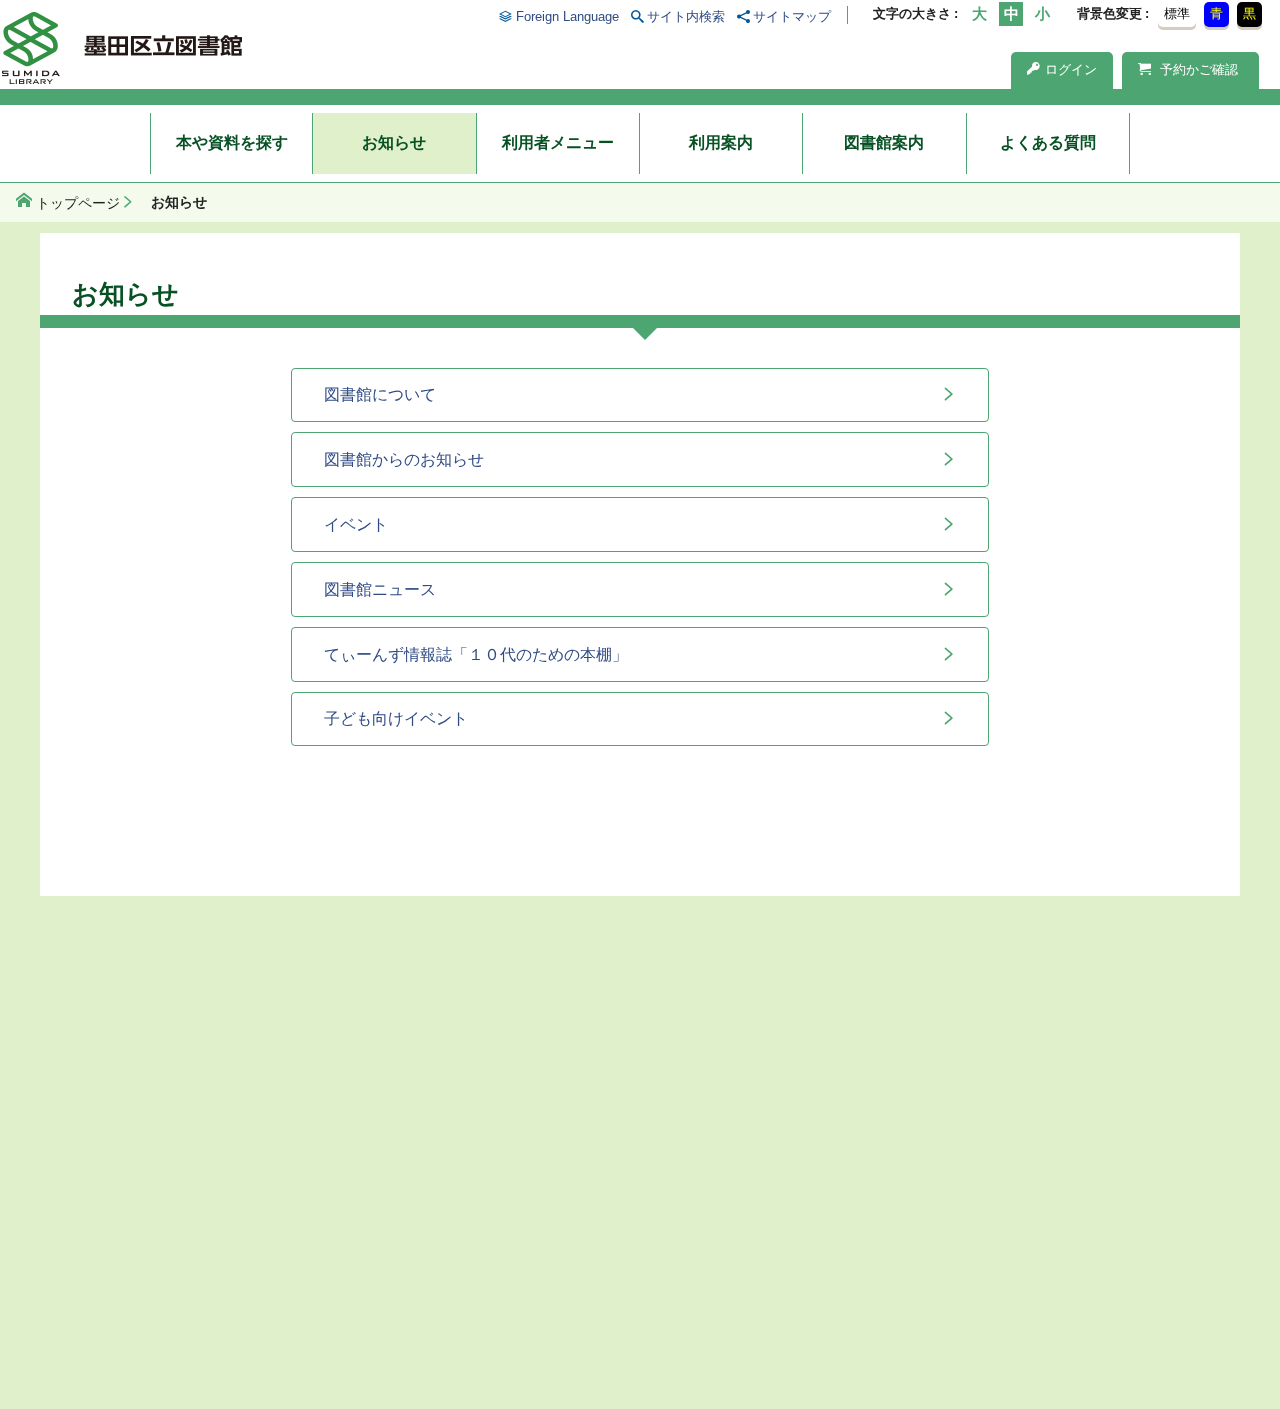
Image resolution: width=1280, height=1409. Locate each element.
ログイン (1071, 69)
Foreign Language (567, 16)
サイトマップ (792, 16)
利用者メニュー (558, 142)
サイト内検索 (686, 16)
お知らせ (394, 142)
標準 (1177, 13)
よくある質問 (1048, 142)
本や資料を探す (232, 142)
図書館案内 (884, 142)
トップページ (78, 203)
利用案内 (721, 142)
